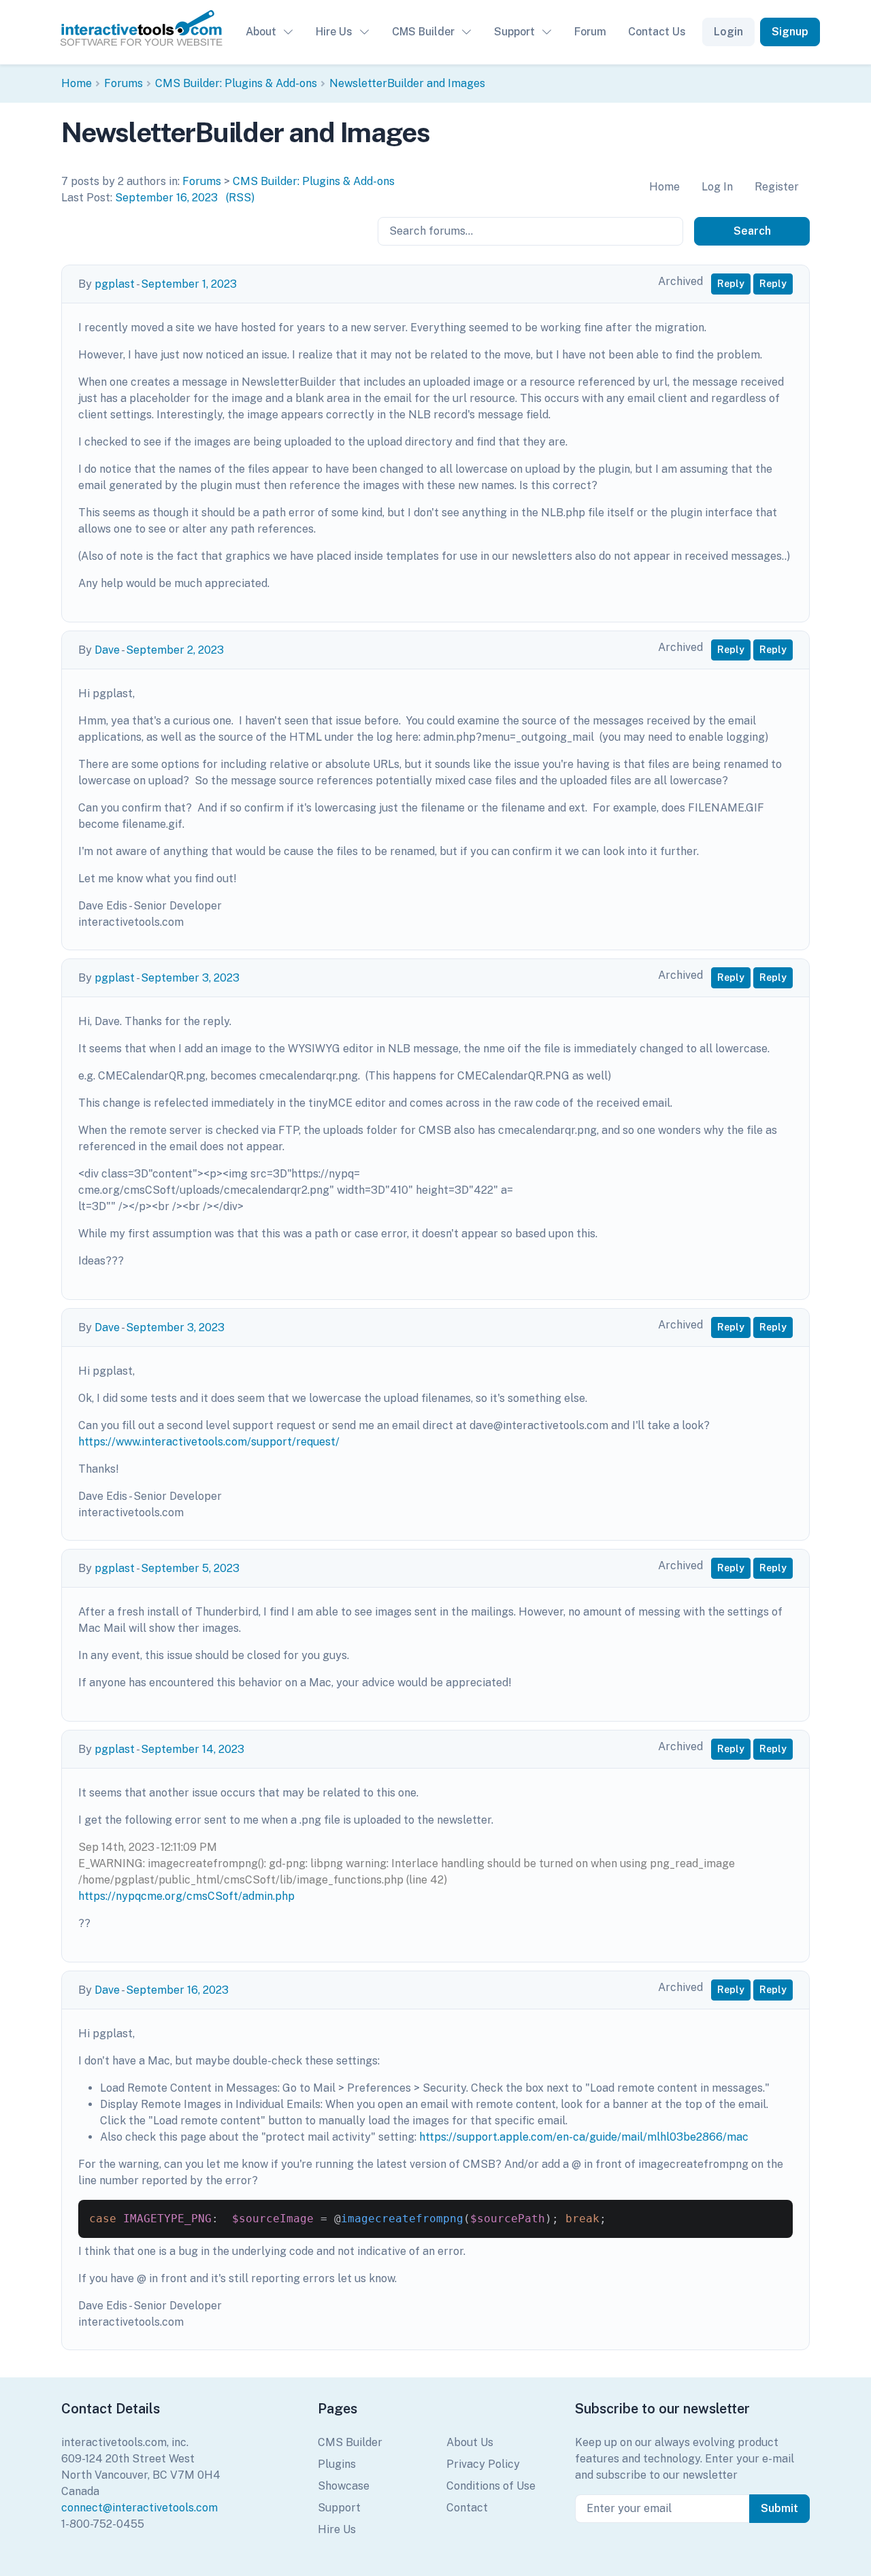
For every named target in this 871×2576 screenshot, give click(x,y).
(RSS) (240, 198)
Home (77, 83)
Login (728, 32)
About (261, 32)
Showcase (344, 2486)
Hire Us (334, 32)
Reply (731, 284)
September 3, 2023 (190, 978)
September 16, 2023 (166, 198)
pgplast (115, 284)
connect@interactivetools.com (139, 2508)
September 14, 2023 (193, 1749)
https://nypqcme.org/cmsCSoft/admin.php (186, 1896)
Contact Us (657, 32)
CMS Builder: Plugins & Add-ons (236, 83)
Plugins (337, 2464)
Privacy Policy (483, 2464)
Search (752, 231)
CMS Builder (423, 32)
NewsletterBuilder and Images (407, 83)
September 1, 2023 (189, 284)
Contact (467, 2508)
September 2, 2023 (175, 650)
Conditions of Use (491, 2486)
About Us (470, 2442)
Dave (107, 650)
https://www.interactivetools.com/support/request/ (209, 1442)
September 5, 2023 (190, 1568)
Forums (124, 83)
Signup (790, 32)
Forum (590, 32)
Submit (779, 2508)
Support (514, 32)
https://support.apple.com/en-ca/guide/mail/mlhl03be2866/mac (584, 2137)
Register (777, 187)
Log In (717, 187)
